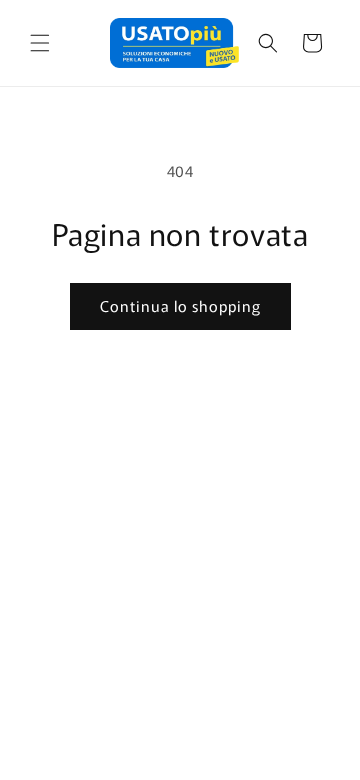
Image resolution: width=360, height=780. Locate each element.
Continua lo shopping (180, 305)
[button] (40, 43)
